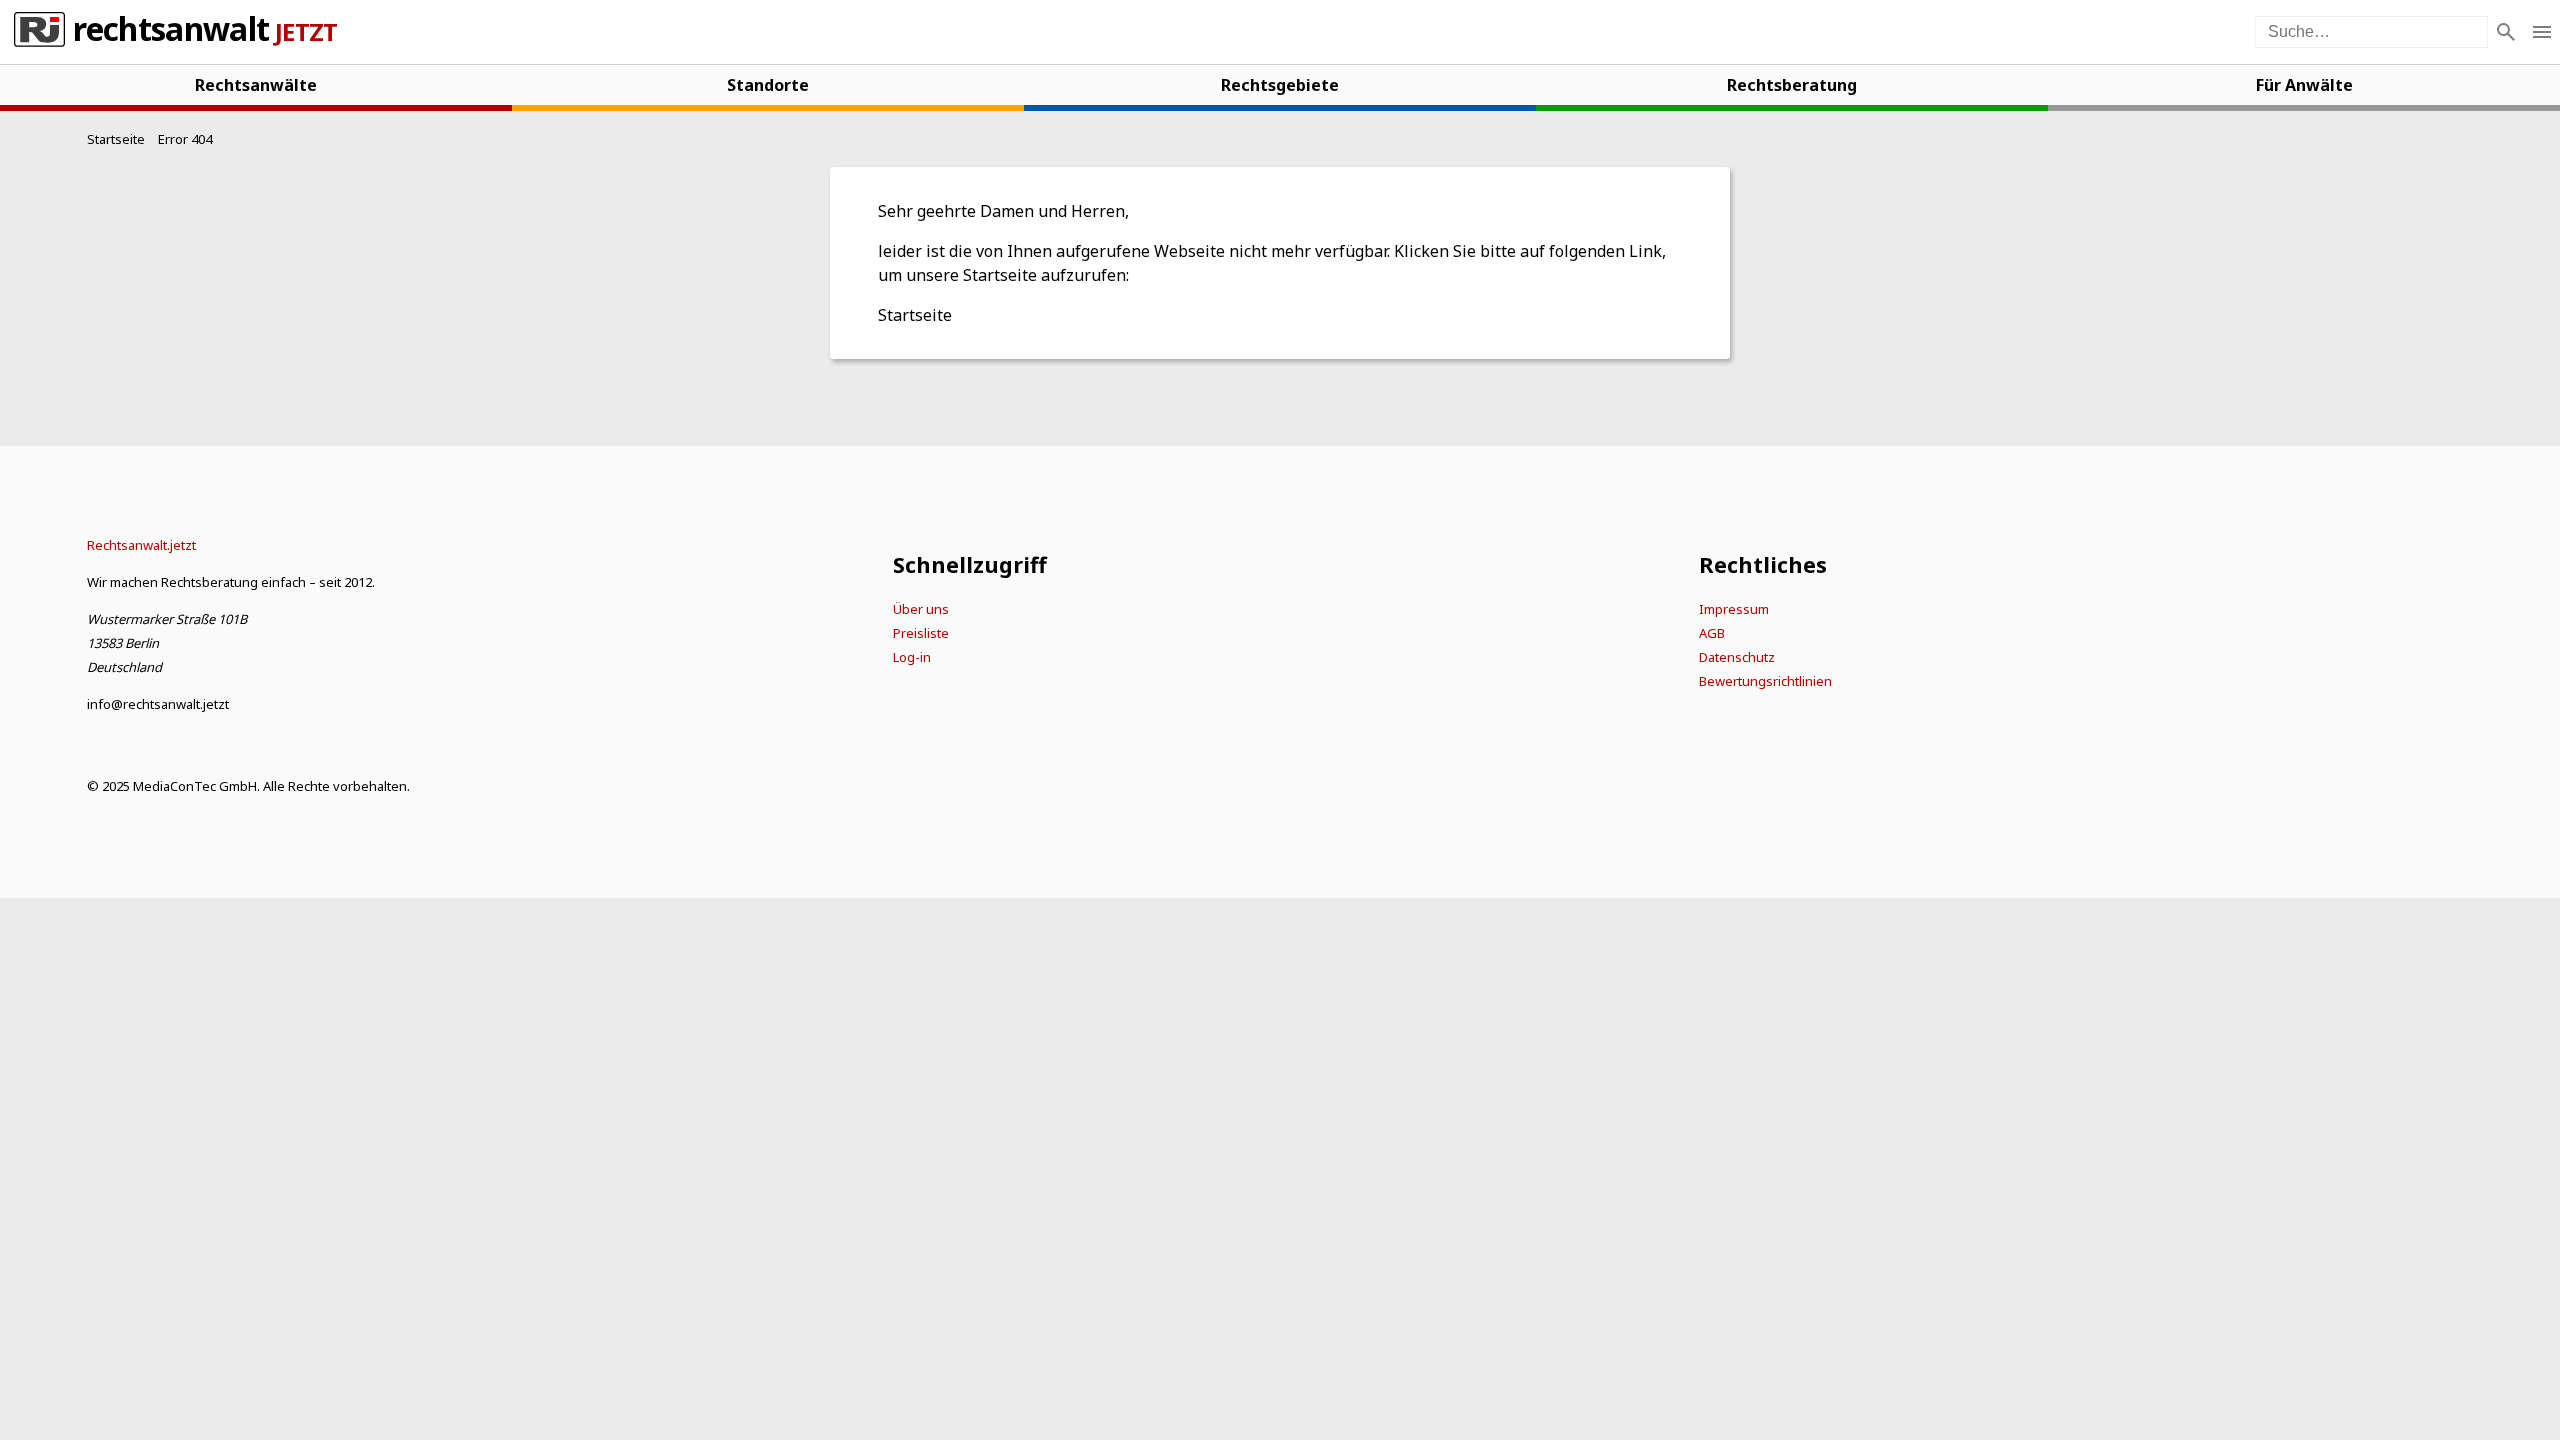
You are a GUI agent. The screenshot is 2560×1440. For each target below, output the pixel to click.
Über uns (921, 609)
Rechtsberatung (1792, 85)
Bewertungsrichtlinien (1765, 681)
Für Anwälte (2304, 85)
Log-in (912, 657)
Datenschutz (1737, 657)
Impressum (1734, 609)
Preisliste (921, 633)
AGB (1712, 633)
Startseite (915, 315)
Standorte (768, 85)
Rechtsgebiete (1280, 85)
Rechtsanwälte (256, 85)
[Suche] (2506, 32)
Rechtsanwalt (171, 32)
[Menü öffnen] (2542, 32)
